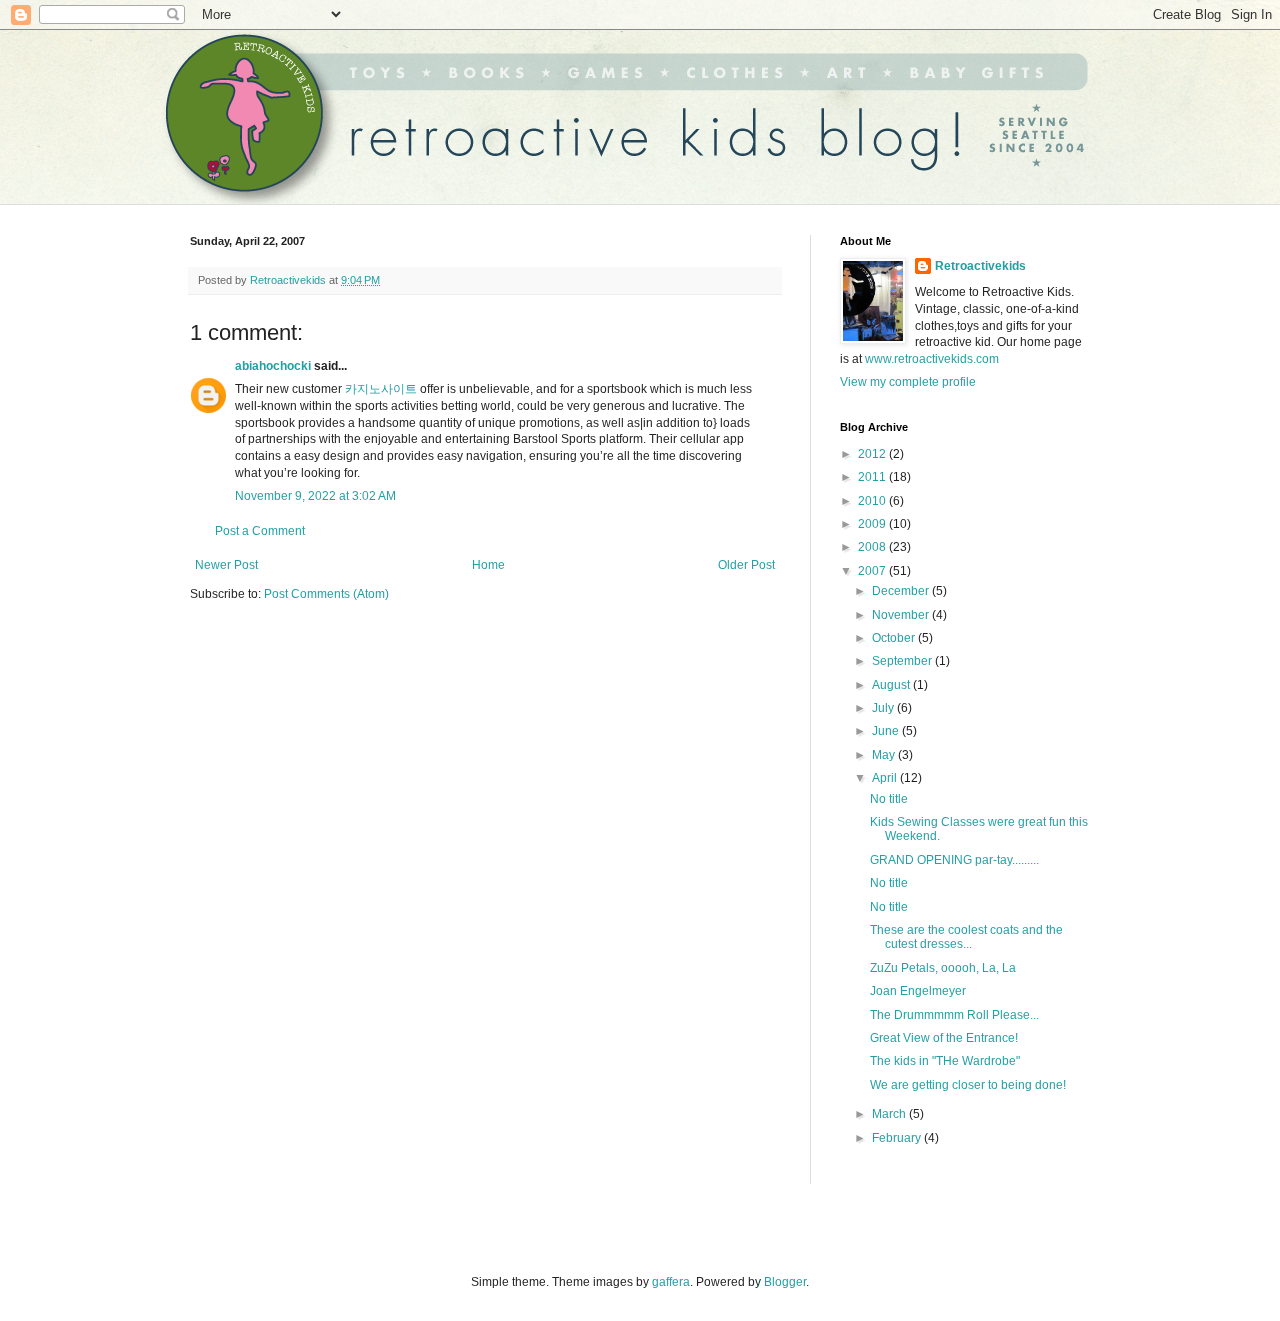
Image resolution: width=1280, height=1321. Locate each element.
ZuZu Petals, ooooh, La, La (943, 968)
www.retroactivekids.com (932, 359)
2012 (873, 454)
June (887, 731)
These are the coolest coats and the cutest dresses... (966, 937)
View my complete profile (908, 382)
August (892, 685)
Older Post (746, 565)
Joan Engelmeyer (918, 991)
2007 (873, 571)
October (895, 638)
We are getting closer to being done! (968, 1085)
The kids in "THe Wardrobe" (945, 1061)
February (898, 1138)
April (886, 778)
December (902, 591)
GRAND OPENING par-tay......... (954, 860)
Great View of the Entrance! (944, 1038)
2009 (873, 524)
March (890, 1114)
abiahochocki (273, 366)
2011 (873, 477)
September (903, 661)
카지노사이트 (381, 389)
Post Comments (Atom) (326, 594)
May (885, 755)
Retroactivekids (980, 266)
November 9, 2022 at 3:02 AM (315, 496)
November (902, 615)
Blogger (785, 1282)
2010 (873, 501)
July (884, 708)
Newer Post (226, 565)
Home (488, 565)
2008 (873, 547)
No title (889, 799)
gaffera (671, 1282)
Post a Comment (260, 531)
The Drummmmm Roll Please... (954, 1015)
